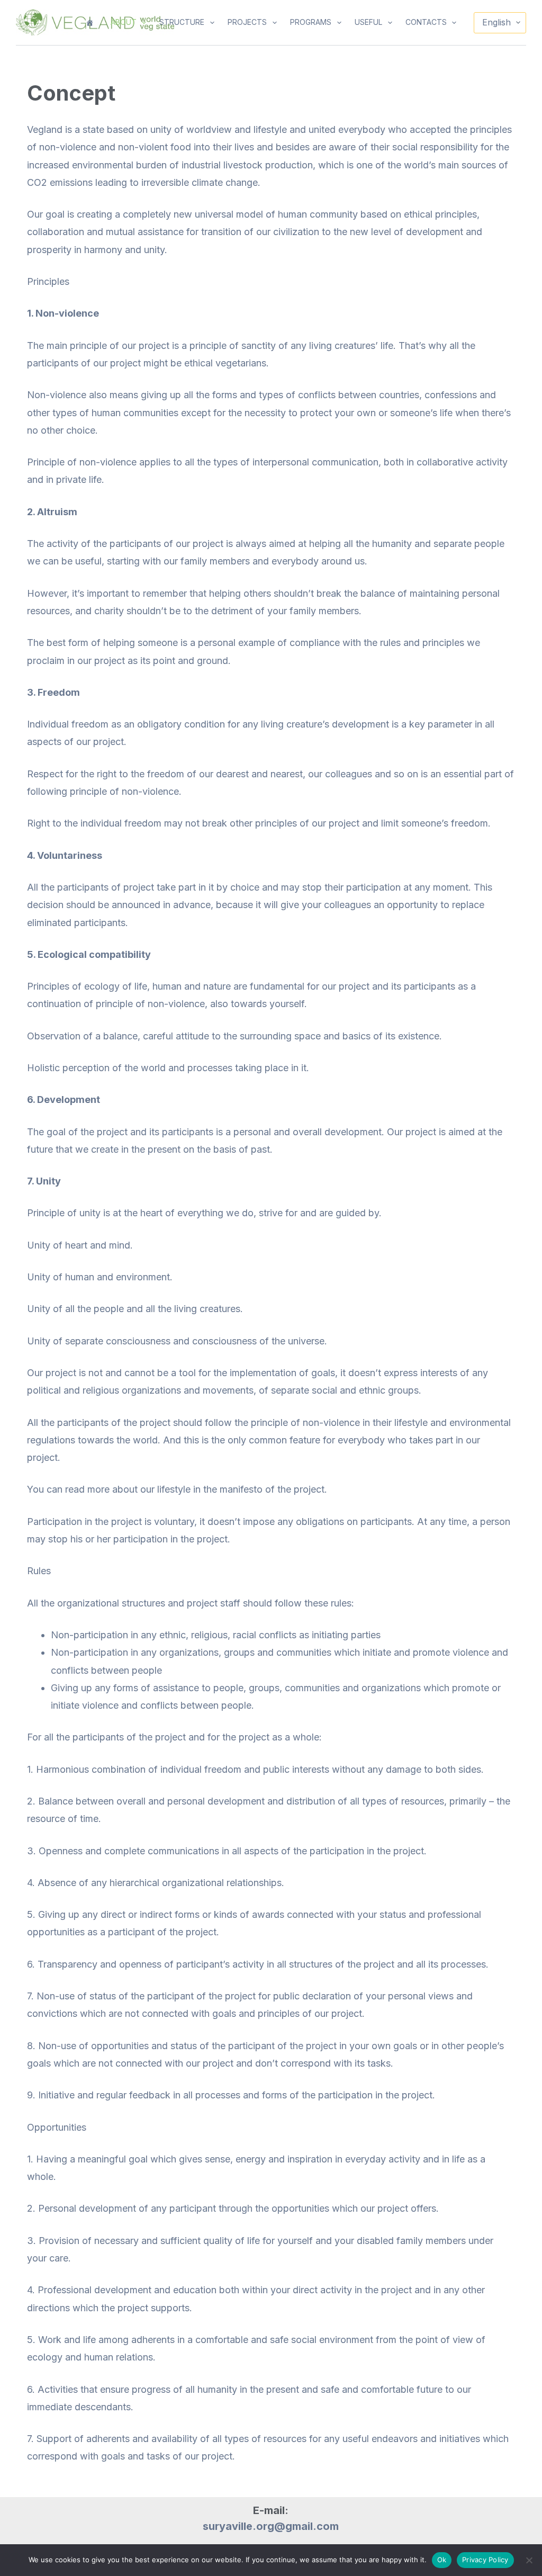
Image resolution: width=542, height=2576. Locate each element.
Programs (311, 22)
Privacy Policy (485, 2560)
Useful (368, 22)
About (124, 22)
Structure (182, 22)
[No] (529, 2560)
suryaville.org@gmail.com (271, 2526)
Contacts (426, 22)
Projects (247, 22)
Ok (442, 2560)
